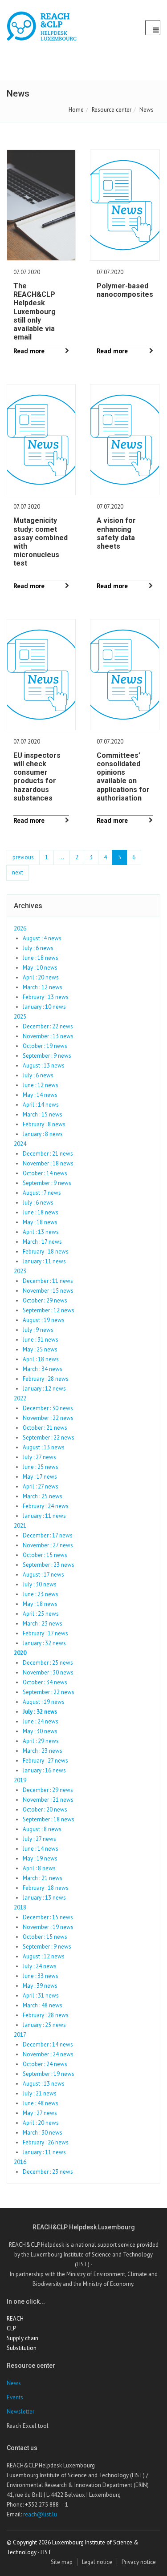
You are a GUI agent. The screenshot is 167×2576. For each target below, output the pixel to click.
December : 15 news (48, 1917)
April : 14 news (41, 1105)
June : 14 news (41, 1849)
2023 (20, 1271)
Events (15, 2397)
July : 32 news (40, 1712)
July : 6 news (38, 948)
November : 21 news (48, 1800)
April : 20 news (41, 977)
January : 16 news (44, 1770)
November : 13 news (48, 1036)
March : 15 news (43, 1114)
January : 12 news (44, 1389)
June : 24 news (41, 1721)
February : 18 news (46, 1252)
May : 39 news (40, 1986)
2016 (20, 2162)
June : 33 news (41, 1976)
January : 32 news (44, 1643)
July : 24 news (40, 1966)
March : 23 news (43, 1624)
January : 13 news (44, 1898)
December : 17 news (48, 1535)
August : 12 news (44, 1956)
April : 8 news (39, 1868)
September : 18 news (49, 1819)
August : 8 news (42, 1829)
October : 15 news (45, 1555)
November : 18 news (48, 1163)
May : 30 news (40, 1731)
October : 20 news (45, 1810)
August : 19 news (44, 1320)
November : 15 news (48, 1291)
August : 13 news (44, 1066)
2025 (20, 1017)
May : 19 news (40, 1858)
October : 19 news (45, 1046)
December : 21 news (48, 1154)
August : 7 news (42, 1193)
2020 (20, 1653)
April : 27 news (41, 1486)
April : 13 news (41, 1232)
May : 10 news (40, 968)
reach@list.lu (40, 2514)
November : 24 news (48, 2054)
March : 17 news (42, 1242)
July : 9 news (38, 1330)
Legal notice (97, 2562)
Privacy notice (139, 2562)
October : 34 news (45, 1682)
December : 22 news (48, 1026)
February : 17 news (45, 1633)
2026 (20, 928)
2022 (20, 1398)
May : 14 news (40, 1095)
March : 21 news (43, 1878)
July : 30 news (40, 1584)
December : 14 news (48, 2044)
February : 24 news (46, 1506)
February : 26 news (46, 2142)
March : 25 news (43, 1496)
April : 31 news (41, 1996)
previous (23, 857)
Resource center (112, 110)
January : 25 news (44, 2025)
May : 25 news (40, 1349)
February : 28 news (46, 1379)
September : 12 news (49, 1310)
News (14, 2383)
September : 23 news (49, 1565)
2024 (20, 1144)
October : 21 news (45, 1428)
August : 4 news (42, 938)
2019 (20, 1780)
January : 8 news (43, 1134)
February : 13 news (46, 997)
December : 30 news (48, 1408)
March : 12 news (43, 987)
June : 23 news (41, 1594)
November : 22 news (48, 1418)
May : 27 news (40, 2113)
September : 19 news (49, 2074)
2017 (20, 2035)
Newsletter (20, 2412)
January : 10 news (44, 1007)
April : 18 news (41, 1359)
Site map (62, 2562)
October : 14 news (45, 1173)
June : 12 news (41, 1085)
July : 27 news (39, 1457)
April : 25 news (41, 1614)
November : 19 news (48, 1927)
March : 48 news (43, 2005)
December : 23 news (48, 2172)
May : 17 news (40, 1477)
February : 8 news (44, 1124)
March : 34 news (43, 1369)
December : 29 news (48, 1790)
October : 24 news (45, 2064)
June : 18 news (41, 958)
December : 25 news (48, 1663)
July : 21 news (40, 2093)
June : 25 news (41, 1467)
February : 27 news (45, 1761)
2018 (20, 1907)
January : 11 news (44, 1261)
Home (76, 110)
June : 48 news (41, 2103)
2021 (20, 1526)
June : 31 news (41, 1340)
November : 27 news (48, 1545)
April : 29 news (41, 1741)
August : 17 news (43, 1575)
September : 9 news (47, 1056)
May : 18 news (40, 1222)
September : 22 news (49, 1438)
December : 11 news (48, 1281)
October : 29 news (45, 1300)
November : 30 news (48, 1672)
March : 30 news (43, 2133)
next (18, 872)
